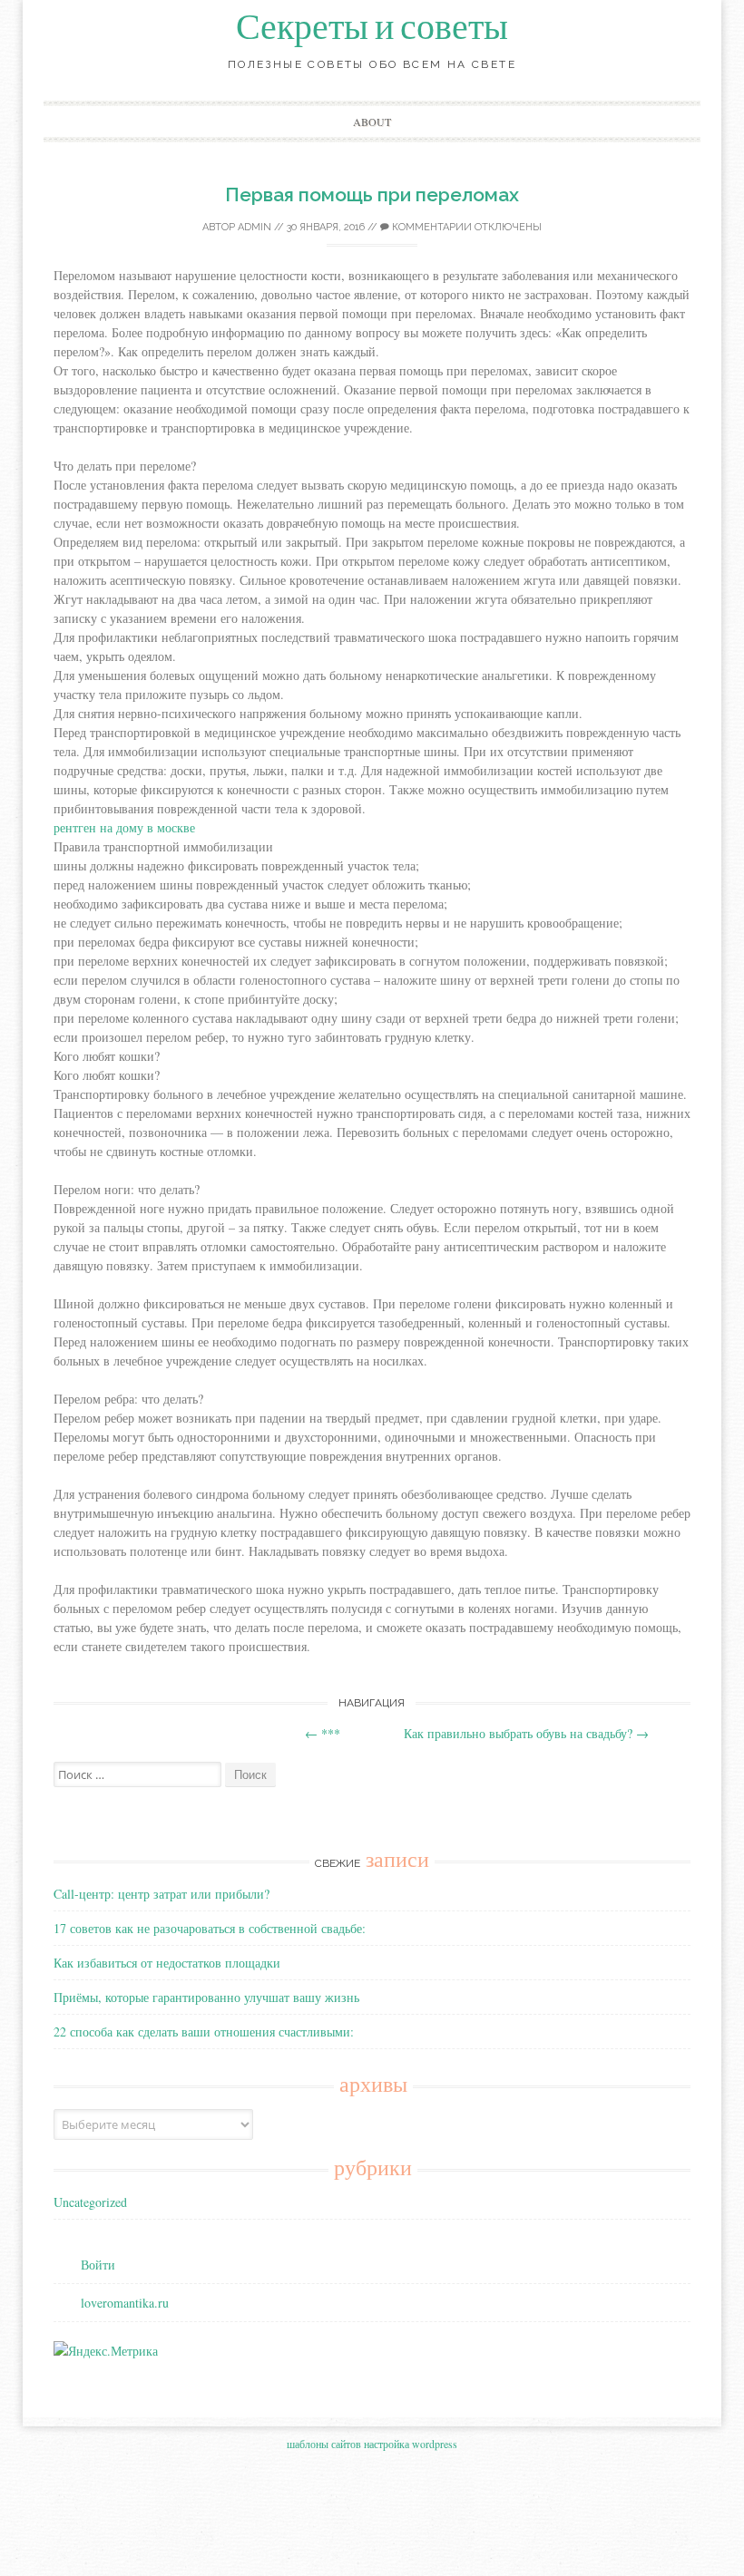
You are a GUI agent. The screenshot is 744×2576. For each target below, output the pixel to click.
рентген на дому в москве (124, 827)
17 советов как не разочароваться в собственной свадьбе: (210, 1928)
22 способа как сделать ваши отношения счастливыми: (204, 2032)
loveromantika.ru (125, 2303)
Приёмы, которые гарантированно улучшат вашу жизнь (206, 1997)
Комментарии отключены (465, 227)
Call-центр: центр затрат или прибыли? (162, 1894)
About (372, 122)
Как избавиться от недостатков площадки (167, 1963)
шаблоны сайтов (324, 2444)
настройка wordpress (411, 2444)
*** (323, 1733)
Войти (98, 2265)
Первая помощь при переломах (372, 194)
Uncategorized (90, 2202)
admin (255, 227)
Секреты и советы (372, 27)
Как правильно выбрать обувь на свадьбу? (526, 1733)
